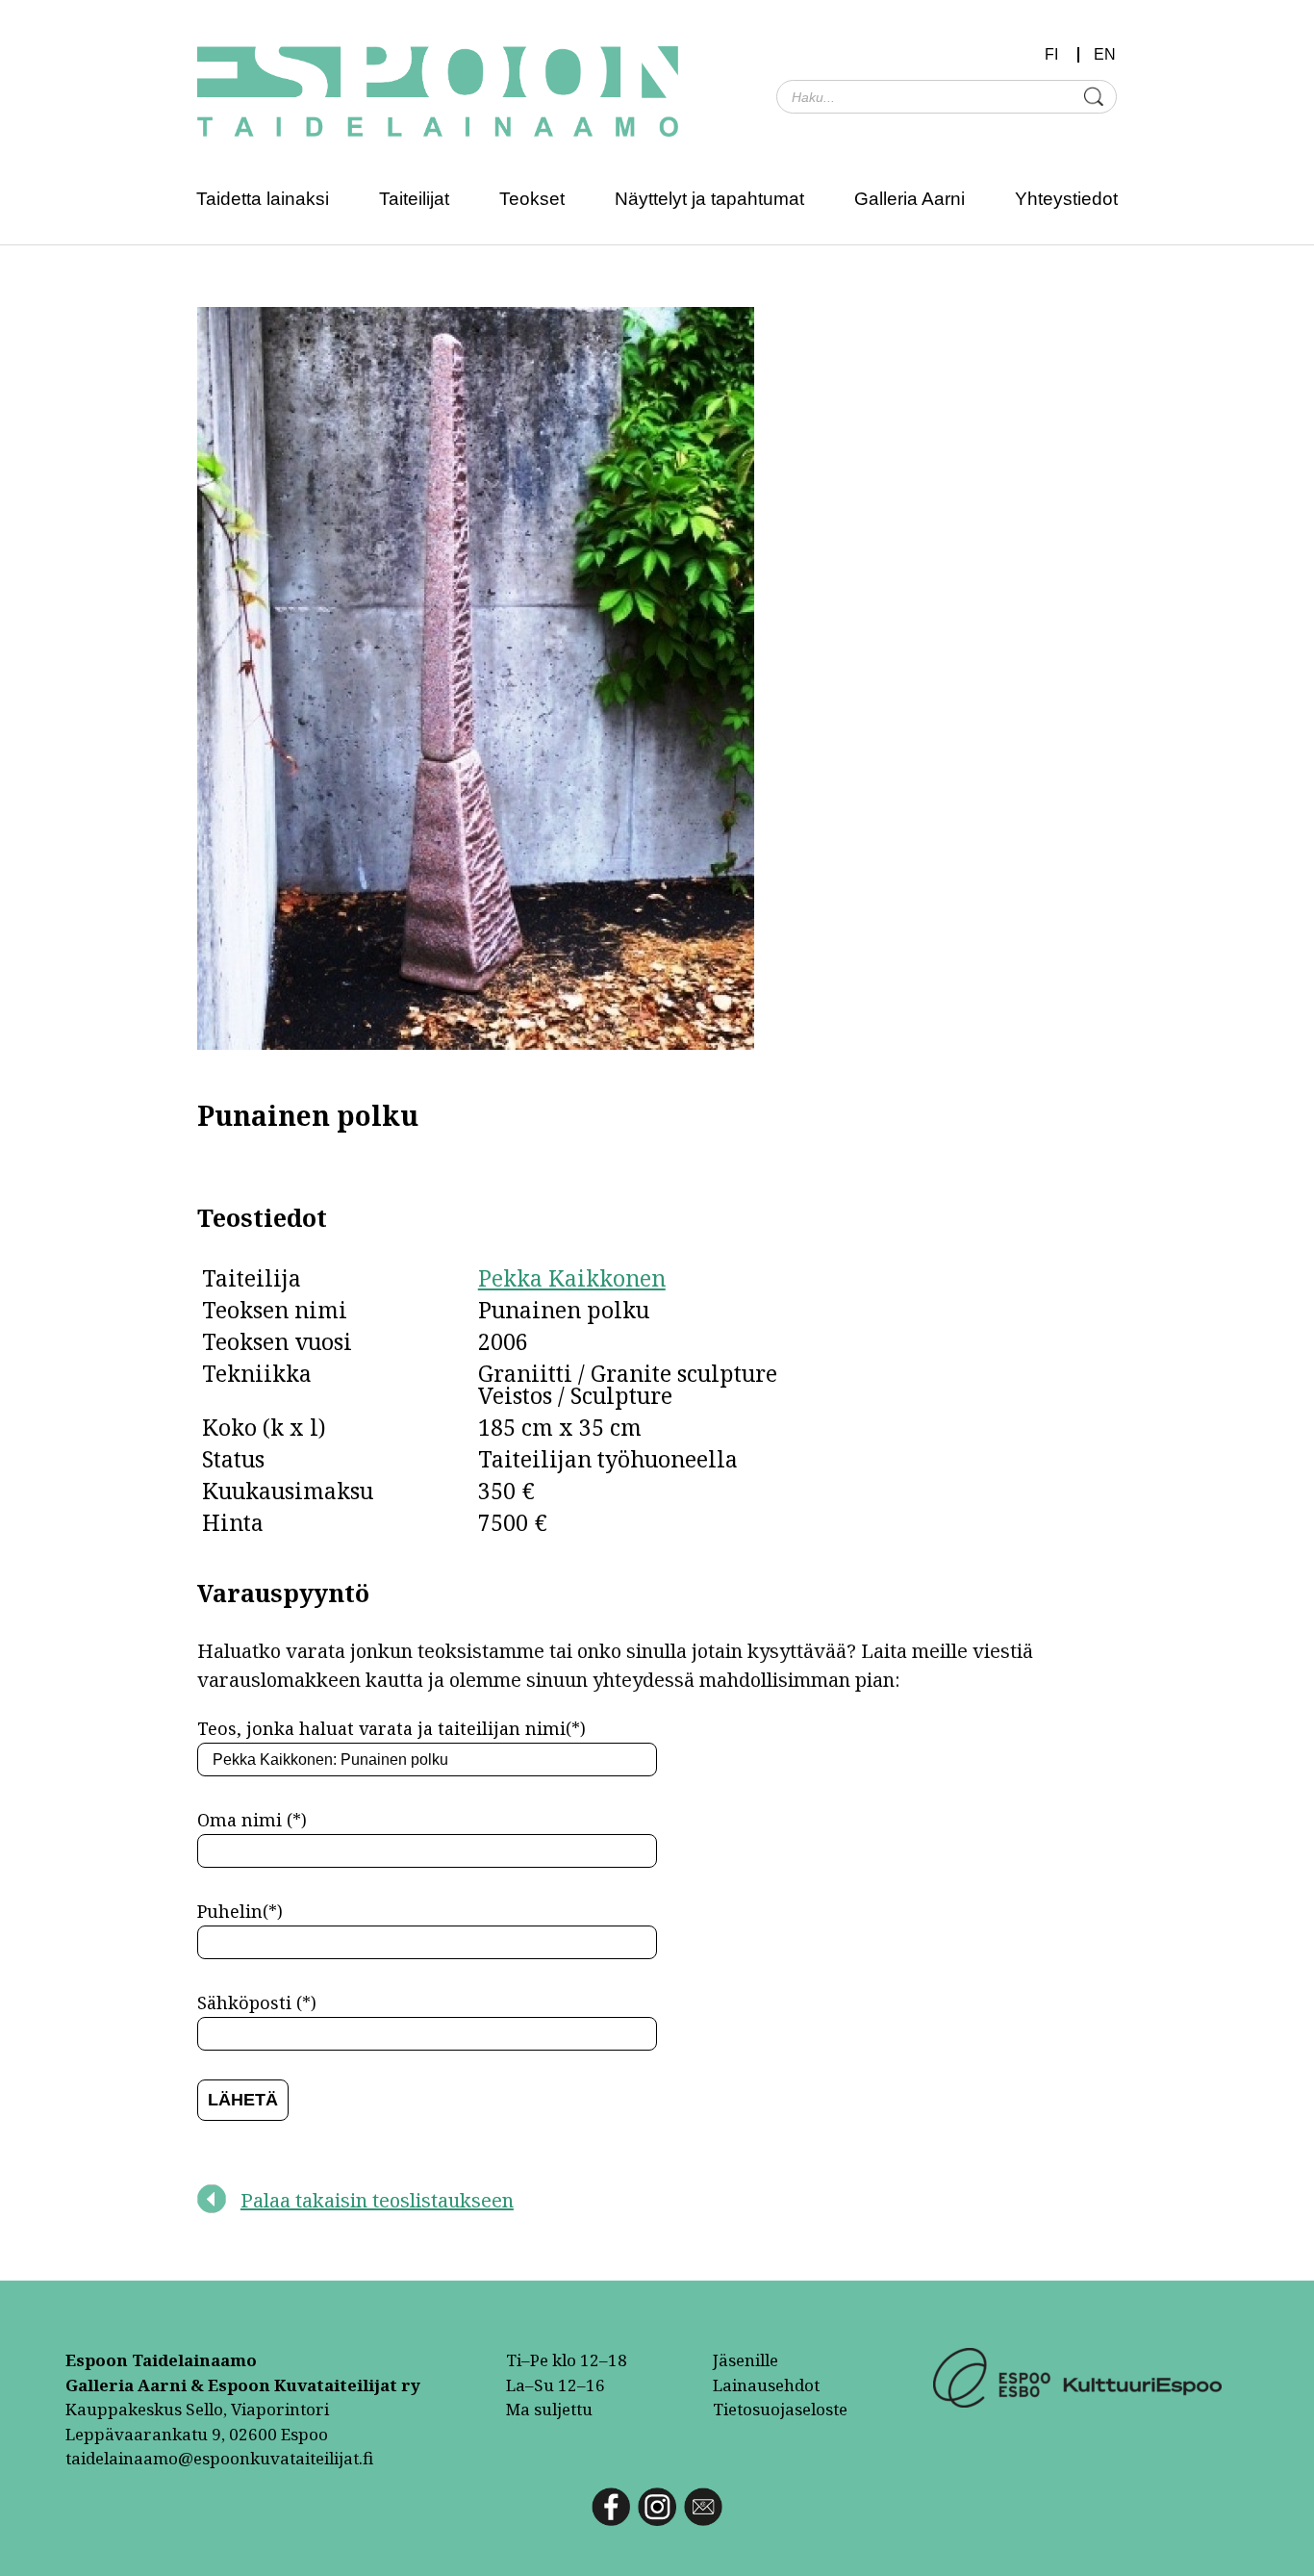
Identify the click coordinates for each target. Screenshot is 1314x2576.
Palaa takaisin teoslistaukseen (377, 2200)
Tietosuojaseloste (780, 2409)
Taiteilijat (414, 199)
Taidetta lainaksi (263, 199)
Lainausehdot (766, 2385)
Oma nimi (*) (252, 1820)
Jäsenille (745, 2360)
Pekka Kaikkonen (572, 1278)
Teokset (532, 199)
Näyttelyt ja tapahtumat (709, 199)
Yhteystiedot (1066, 199)
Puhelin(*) (240, 1911)
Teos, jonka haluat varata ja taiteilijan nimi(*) (392, 1728)
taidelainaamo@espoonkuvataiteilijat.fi (219, 2458)
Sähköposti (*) (257, 2002)
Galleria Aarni (910, 199)
